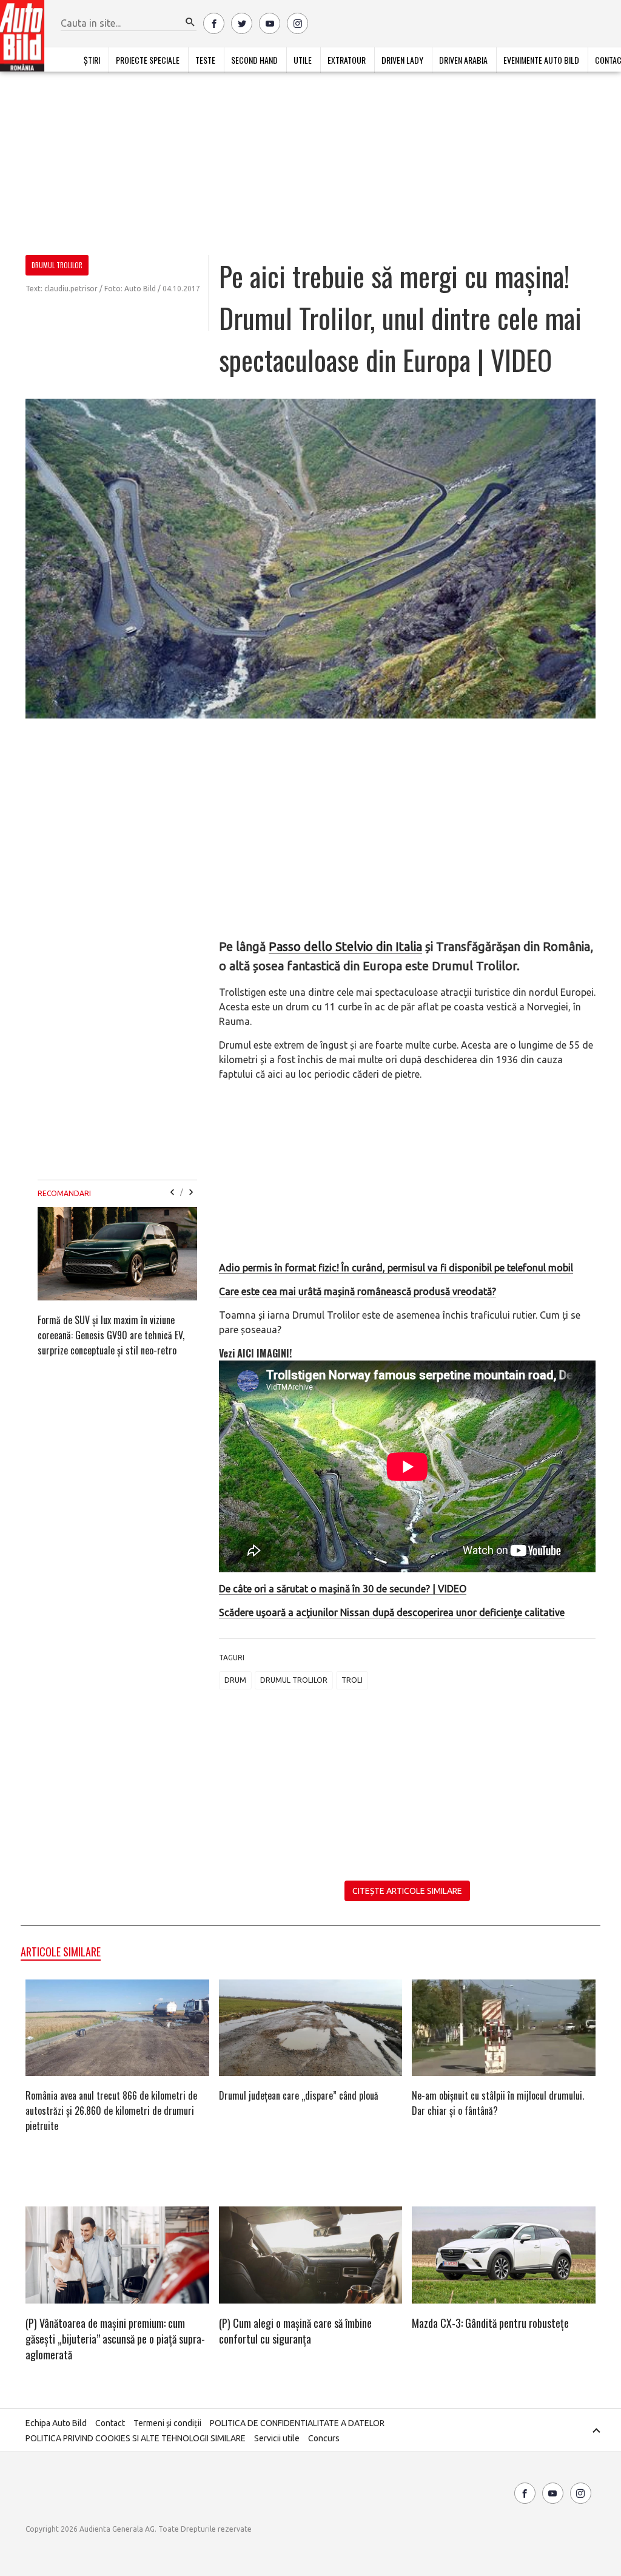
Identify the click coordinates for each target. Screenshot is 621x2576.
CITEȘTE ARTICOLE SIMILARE (407, 1891)
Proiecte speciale (148, 60)
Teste (205, 60)
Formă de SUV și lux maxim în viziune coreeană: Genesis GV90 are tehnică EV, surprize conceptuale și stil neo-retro (111, 1335)
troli (352, 1680)
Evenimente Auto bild (541, 60)
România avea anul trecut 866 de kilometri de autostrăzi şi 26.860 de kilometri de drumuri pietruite (111, 2111)
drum (235, 1680)
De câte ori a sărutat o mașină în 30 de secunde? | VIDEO (343, 1589)
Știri (92, 60)
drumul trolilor (294, 1680)
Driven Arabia (463, 60)
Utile (303, 60)
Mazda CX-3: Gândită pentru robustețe (490, 2323)
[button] (190, 22)
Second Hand (254, 60)
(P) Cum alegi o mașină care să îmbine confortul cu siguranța (295, 2331)
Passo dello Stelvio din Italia (345, 946)
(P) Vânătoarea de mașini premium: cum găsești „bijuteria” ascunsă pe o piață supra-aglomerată (115, 2339)
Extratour (347, 60)
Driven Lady (402, 60)
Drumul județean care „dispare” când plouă (299, 2095)
